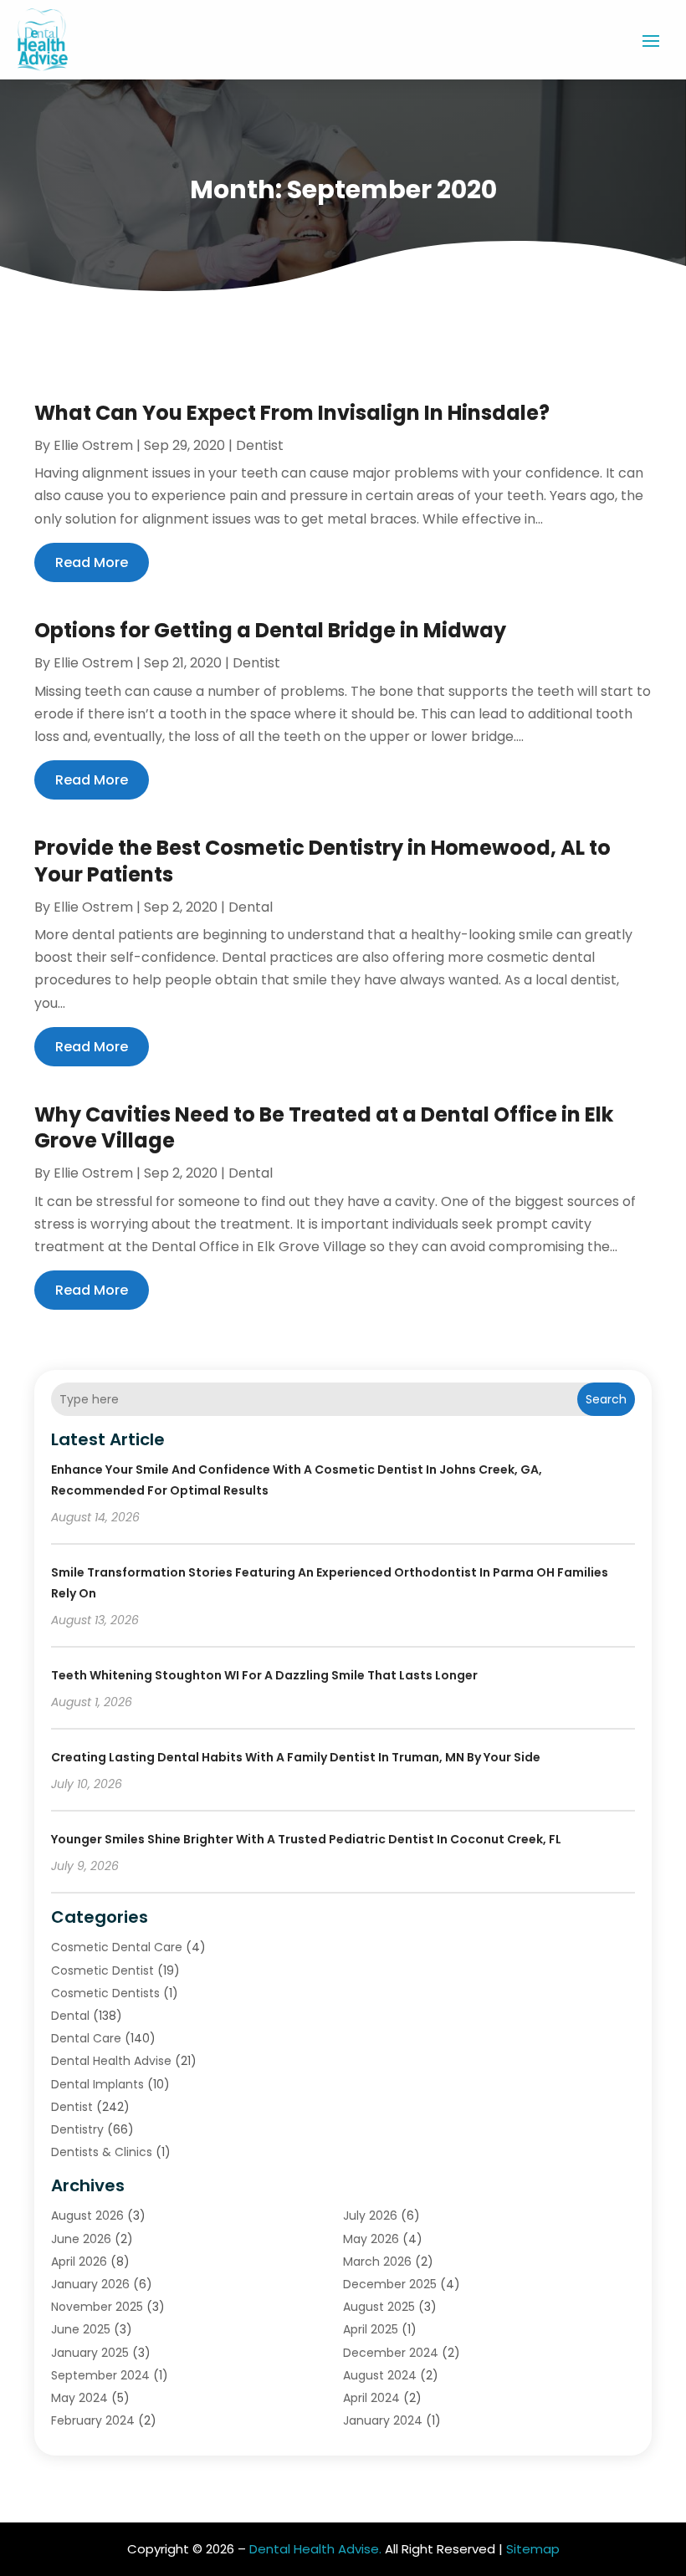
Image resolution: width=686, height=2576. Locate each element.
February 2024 (93, 2420)
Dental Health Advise (111, 2061)
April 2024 (371, 2398)
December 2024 (391, 2353)
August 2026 (87, 2216)
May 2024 (79, 2398)
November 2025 (97, 2307)
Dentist (260, 445)
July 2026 (370, 2216)
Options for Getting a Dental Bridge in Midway (270, 630)
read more (92, 562)
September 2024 (100, 2375)
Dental (251, 907)
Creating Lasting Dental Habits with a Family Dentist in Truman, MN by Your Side (296, 1757)
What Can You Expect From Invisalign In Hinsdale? (292, 413)
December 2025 (390, 2284)
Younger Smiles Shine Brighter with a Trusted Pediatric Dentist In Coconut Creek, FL (306, 1839)
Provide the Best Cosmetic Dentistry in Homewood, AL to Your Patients (323, 861)
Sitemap (533, 2549)
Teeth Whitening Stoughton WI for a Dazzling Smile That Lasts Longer (264, 1675)
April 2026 (79, 2262)
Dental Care (86, 2038)
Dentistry (77, 2129)
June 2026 (81, 2239)
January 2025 (90, 2353)
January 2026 (90, 2284)
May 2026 (371, 2239)
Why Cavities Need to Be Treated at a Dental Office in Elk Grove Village (324, 1127)
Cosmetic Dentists (105, 1993)
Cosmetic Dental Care (117, 1947)
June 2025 (81, 2329)
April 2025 (371, 2329)
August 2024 (380, 2375)
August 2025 (379, 2307)
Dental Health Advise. (315, 2549)
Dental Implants (97, 2084)
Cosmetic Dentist (102, 1970)
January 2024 (383, 2420)
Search (606, 1399)
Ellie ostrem (93, 445)
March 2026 (377, 2262)
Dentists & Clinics (102, 2152)
